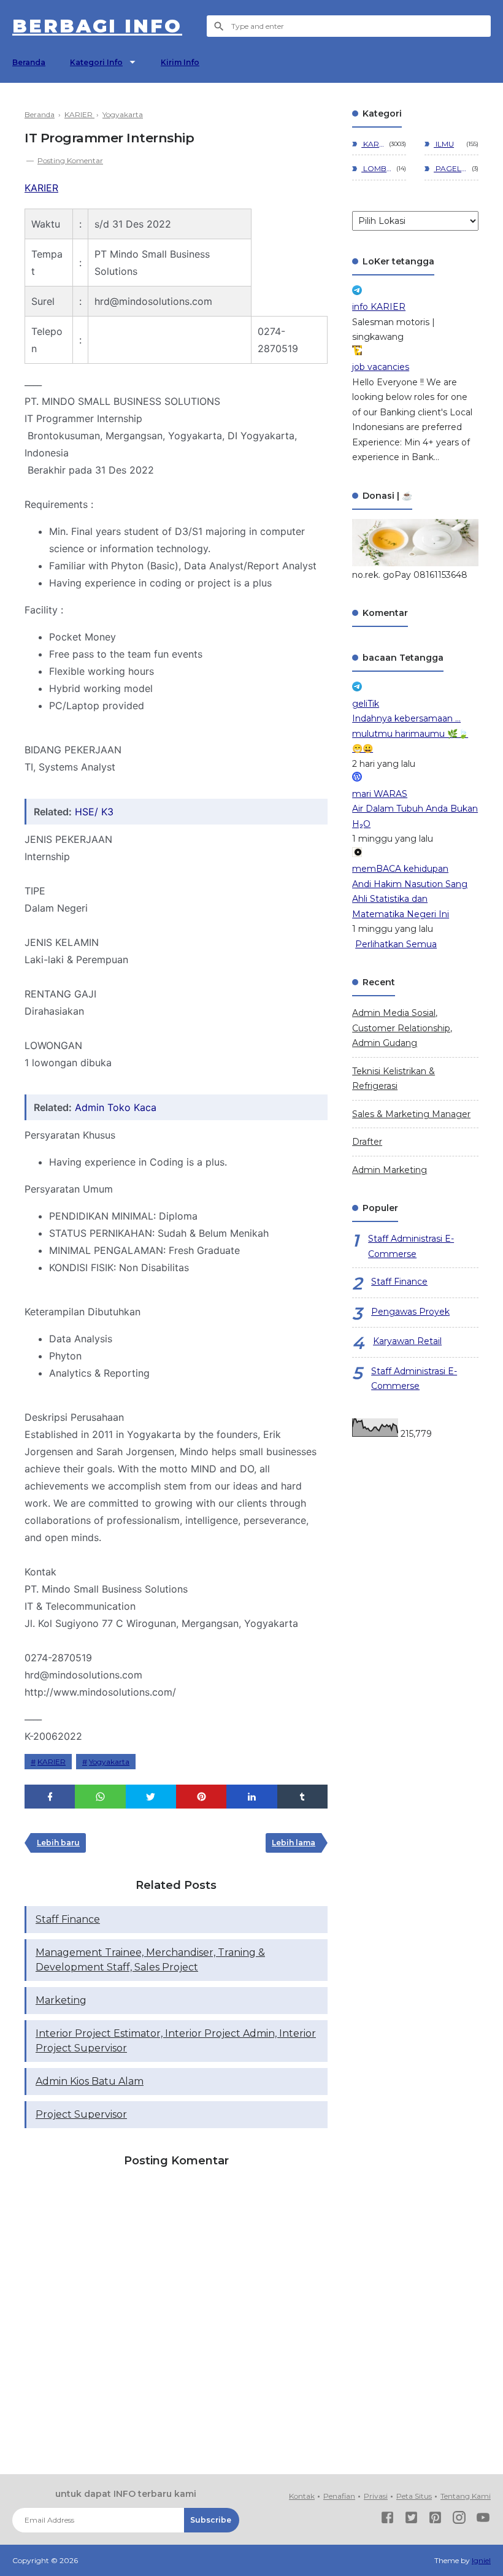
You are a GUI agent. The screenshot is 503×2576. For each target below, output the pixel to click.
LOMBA (377, 168)
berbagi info (97, 26)
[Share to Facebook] (50, 1797)
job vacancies (381, 367)
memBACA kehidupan (400, 869)
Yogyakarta (109, 1762)
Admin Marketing (390, 1170)
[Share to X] (151, 1797)
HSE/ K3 (94, 812)
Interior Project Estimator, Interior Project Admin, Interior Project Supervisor (176, 2041)
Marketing (61, 2000)
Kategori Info (96, 62)
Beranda (29, 62)
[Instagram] (459, 2520)
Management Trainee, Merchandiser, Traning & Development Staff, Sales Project (150, 1960)
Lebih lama (294, 1843)
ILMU (444, 144)
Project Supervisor (81, 2114)
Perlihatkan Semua (396, 944)
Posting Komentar (70, 160)
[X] (411, 2520)
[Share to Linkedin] (251, 1797)
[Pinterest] (435, 2520)
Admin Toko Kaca (116, 1107)
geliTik (366, 704)
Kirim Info (180, 62)
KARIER (41, 188)
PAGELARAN (451, 168)
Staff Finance (68, 1919)
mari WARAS (380, 794)
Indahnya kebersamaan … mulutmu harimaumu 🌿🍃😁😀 (410, 733)
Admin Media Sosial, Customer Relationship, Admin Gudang (402, 1028)
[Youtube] (483, 2520)
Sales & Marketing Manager (411, 1114)
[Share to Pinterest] (201, 1797)
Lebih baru (58, 1843)
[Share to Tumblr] (302, 1797)
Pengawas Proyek (410, 1312)
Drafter (367, 1142)
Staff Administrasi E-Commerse (411, 1246)
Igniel (481, 2560)
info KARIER (379, 307)
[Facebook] (387, 2520)
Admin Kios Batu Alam (90, 2081)
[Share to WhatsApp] (100, 1797)
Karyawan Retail (407, 1341)
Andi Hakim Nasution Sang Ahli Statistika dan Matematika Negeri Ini (410, 899)
